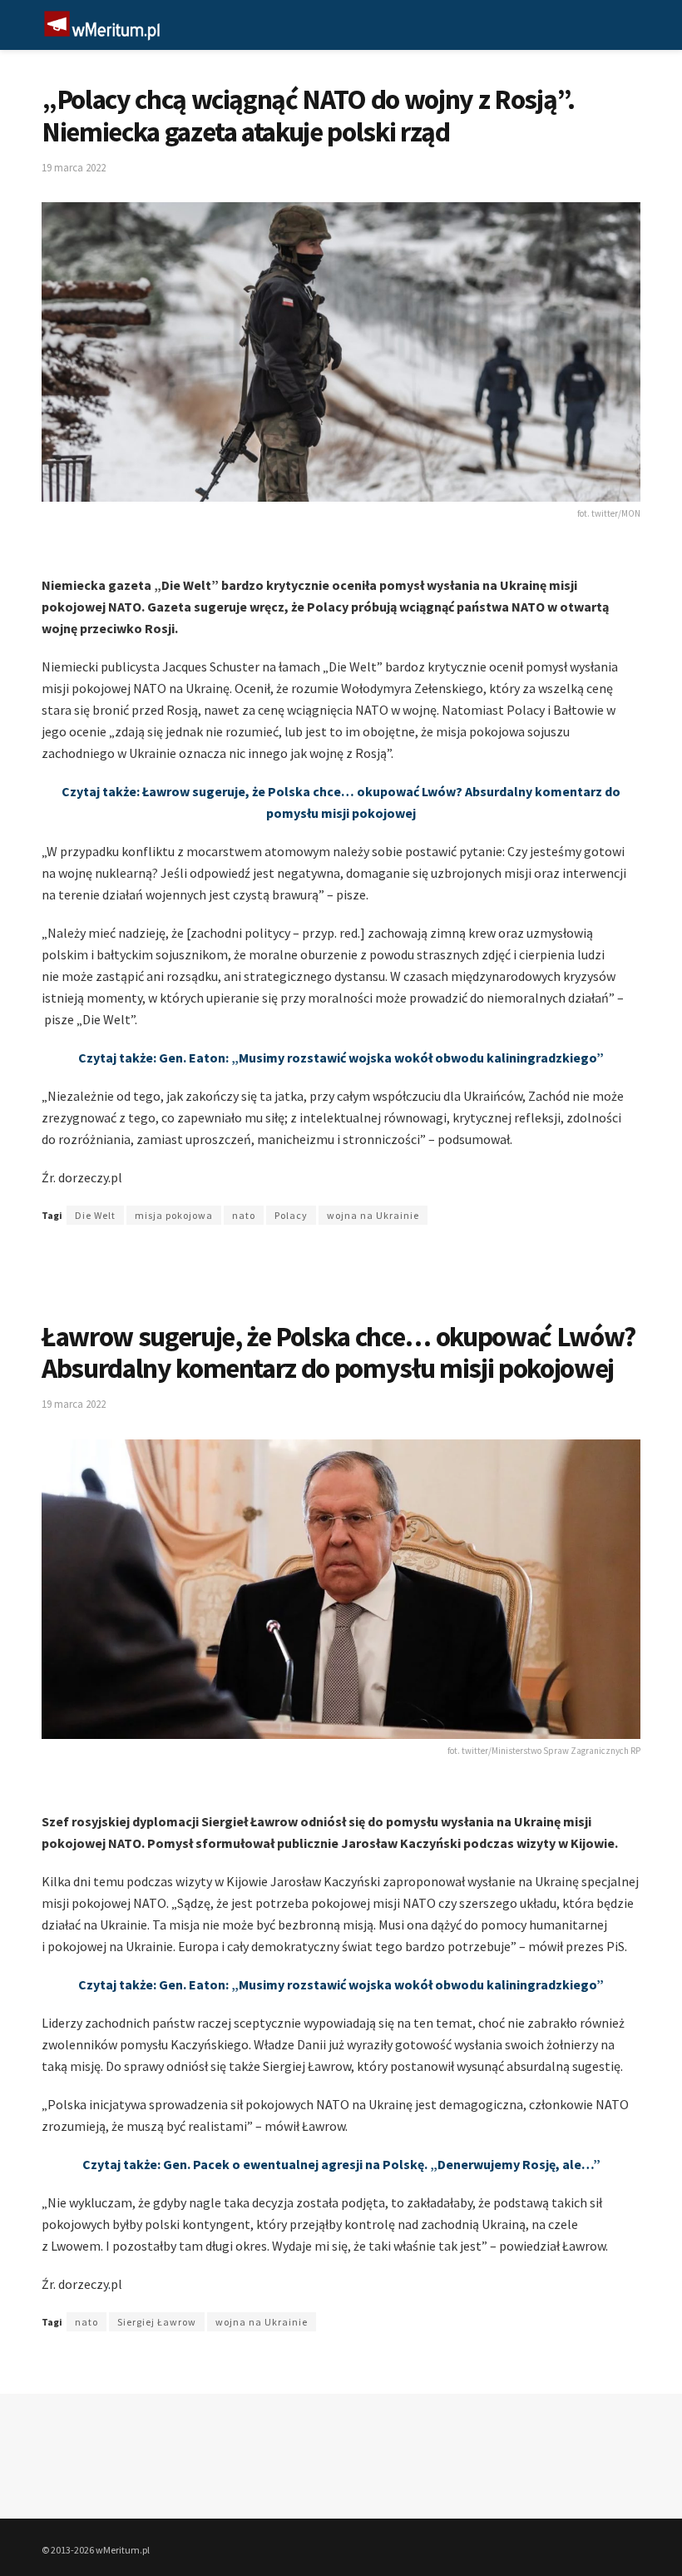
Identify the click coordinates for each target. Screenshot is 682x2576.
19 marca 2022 (74, 168)
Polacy (291, 1215)
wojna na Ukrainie (373, 1215)
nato (244, 1215)
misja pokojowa (174, 1215)
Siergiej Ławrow (157, 2322)
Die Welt (95, 1215)
